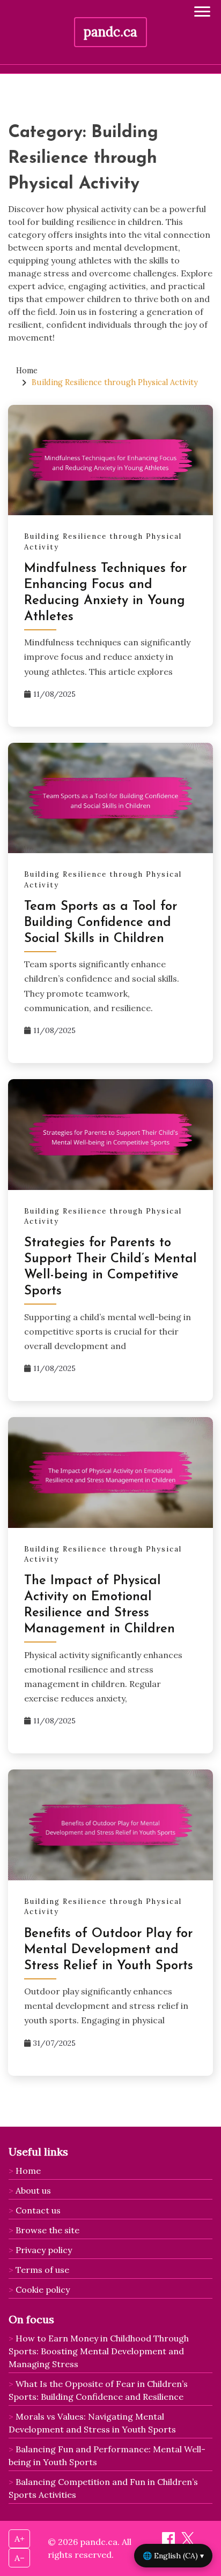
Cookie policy (43, 2289)
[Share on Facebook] (170, 2542)
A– (20, 2558)
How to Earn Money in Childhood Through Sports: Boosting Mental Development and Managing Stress (99, 2351)
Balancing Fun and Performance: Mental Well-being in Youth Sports (107, 2456)
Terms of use (42, 2270)
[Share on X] (188, 2542)
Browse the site (47, 2230)
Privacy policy (44, 2250)
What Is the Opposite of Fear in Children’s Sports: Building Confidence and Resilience (98, 2390)
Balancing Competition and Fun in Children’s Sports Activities (103, 2488)
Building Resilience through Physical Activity (103, 542)
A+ (20, 2539)
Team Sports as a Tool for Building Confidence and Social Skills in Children (101, 923)
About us (33, 2190)
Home (28, 2171)
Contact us (38, 2210)
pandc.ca (110, 32)
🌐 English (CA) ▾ (173, 2556)
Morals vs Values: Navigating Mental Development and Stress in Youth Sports (92, 2423)
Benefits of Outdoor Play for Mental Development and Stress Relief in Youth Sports (109, 1950)
